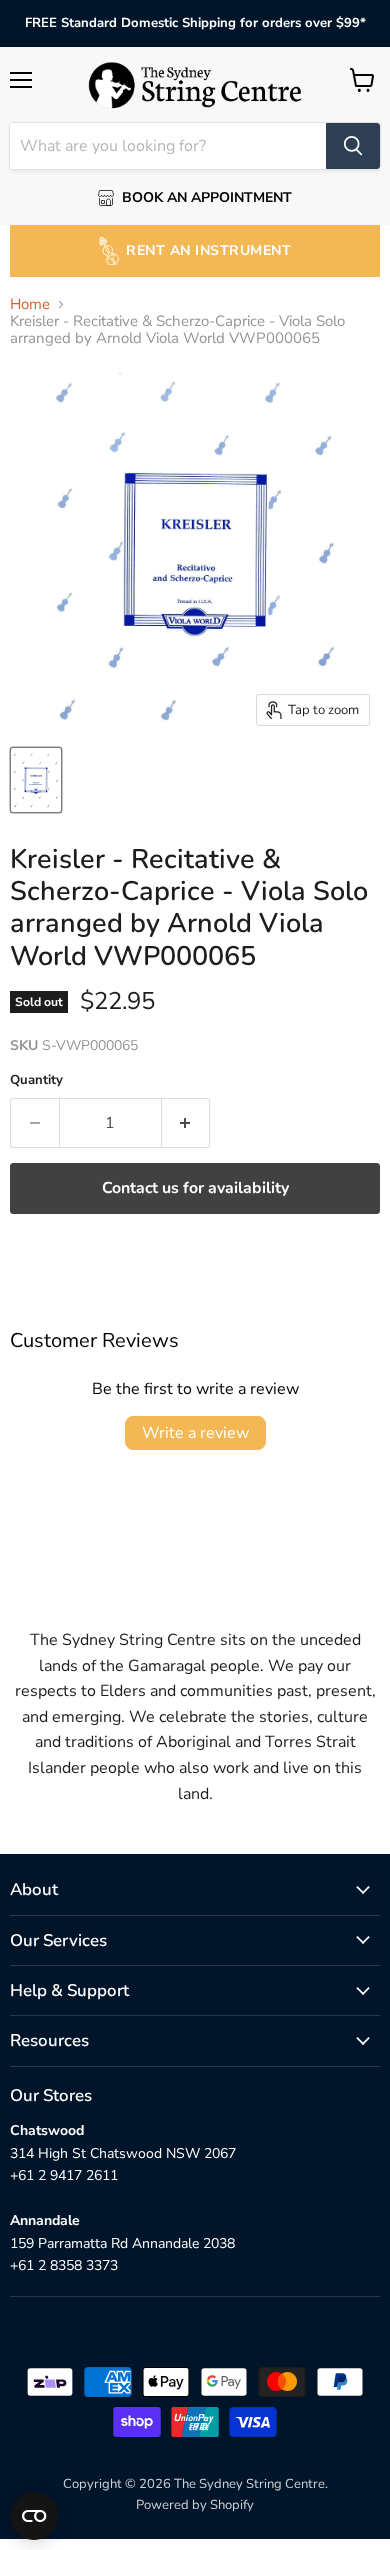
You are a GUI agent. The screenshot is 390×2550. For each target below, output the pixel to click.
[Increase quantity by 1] (186, 1123)
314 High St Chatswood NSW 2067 (123, 2153)
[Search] (353, 146)
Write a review (195, 1433)
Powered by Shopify (195, 2505)
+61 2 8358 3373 (64, 2265)
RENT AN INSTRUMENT (208, 250)
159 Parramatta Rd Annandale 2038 (122, 2243)
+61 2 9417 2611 (64, 2175)
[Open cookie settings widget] (34, 2516)
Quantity (36, 1080)
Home (30, 304)
